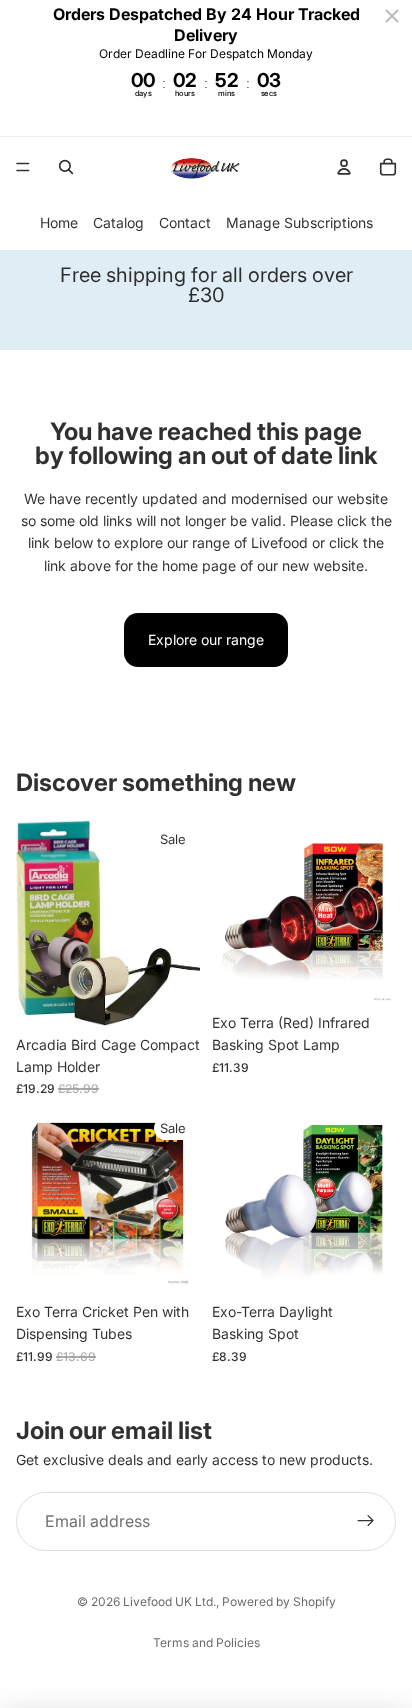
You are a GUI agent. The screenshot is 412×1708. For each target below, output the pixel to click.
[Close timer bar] (392, 16)
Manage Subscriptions (299, 222)
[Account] (344, 167)
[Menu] (23, 167)
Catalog (118, 222)
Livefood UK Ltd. (169, 1601)
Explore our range (206, 639)
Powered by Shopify (279, 1601)
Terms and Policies (206, 1642)
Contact (185, 222)
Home (59, 222)
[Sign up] (366, 1522)
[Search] (66, 167)
